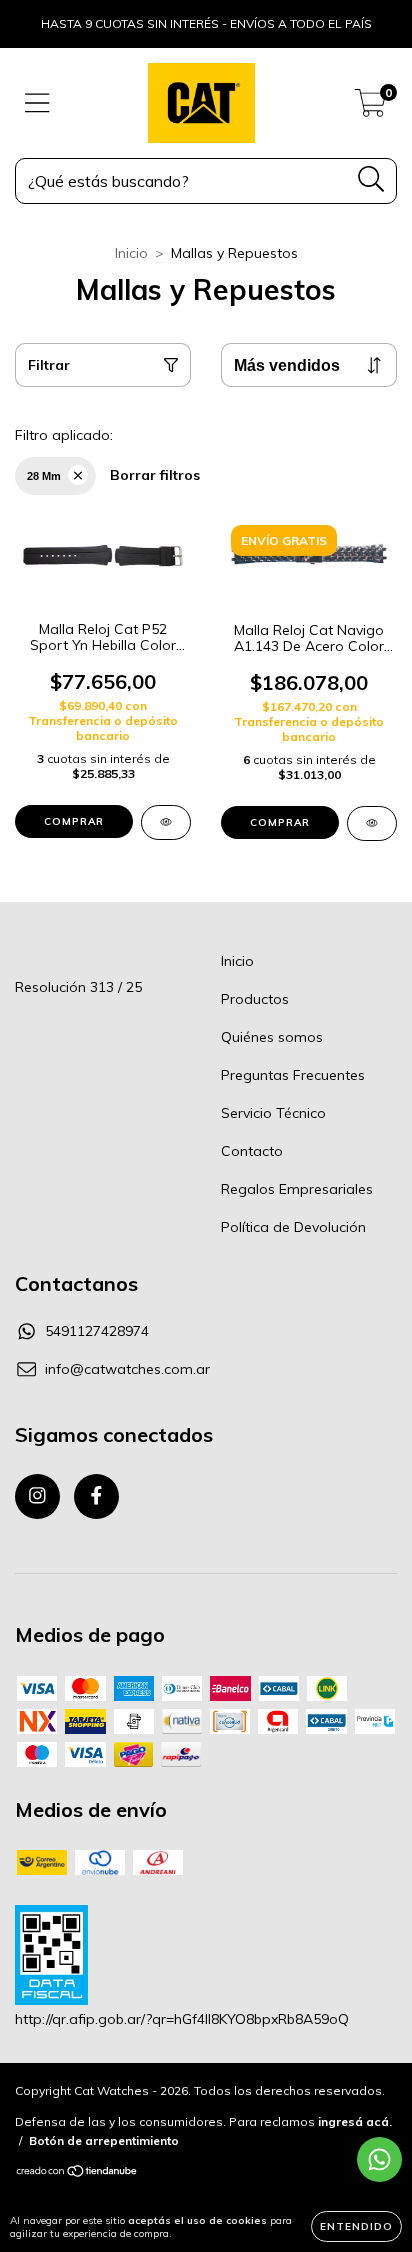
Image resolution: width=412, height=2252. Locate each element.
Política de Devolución (293, 1227)
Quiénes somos (272, 1037)
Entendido (356, 2226)
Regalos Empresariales (297, 1189)
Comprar (74, 821)
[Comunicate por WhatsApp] (379, 2159)
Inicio (131, 253)
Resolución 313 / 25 (78, 987)
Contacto (252, 1151)
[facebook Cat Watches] (96, 1496)
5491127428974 (97, 1331)
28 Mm (44, 476)
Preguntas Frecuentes (293, 1075)
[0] (370, 108)
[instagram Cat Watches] (37, 1496)
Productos (255, 999)
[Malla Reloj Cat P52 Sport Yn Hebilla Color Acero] (166, 822)
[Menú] (37, 103)
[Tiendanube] (77, 2173)
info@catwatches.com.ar (127, 1369)
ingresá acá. (355, 2121)
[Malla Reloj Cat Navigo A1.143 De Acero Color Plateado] (372, 823)
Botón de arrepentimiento (104, 2140)
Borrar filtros (155, 475)
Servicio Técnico (273, 1113)
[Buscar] (371, 179)
